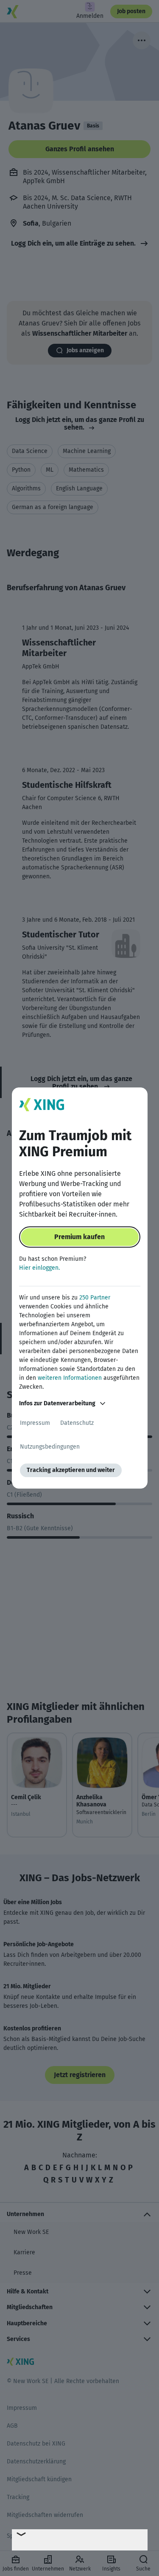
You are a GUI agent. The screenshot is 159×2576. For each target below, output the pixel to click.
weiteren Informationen (70, 1378)
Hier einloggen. (39, 1268)
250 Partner (95, 1298)
